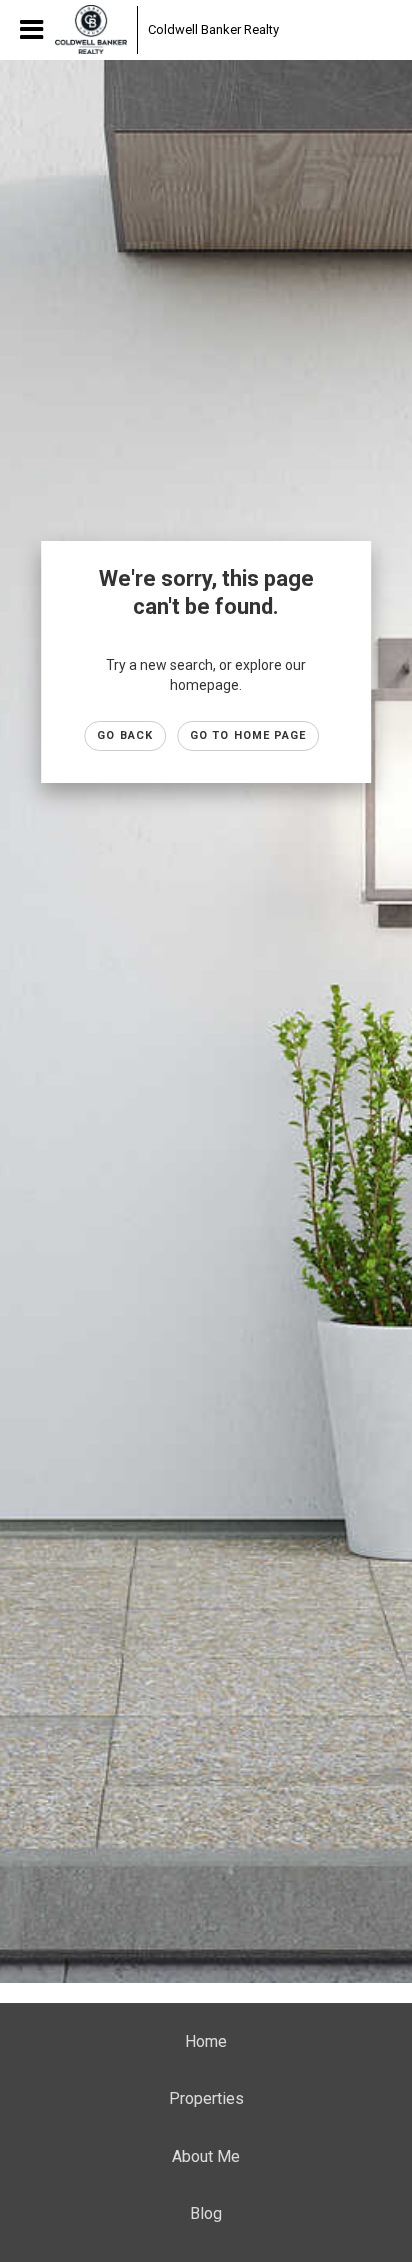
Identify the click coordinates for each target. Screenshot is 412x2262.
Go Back (125, 735)
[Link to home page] (91, 30)
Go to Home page (248, 735)
